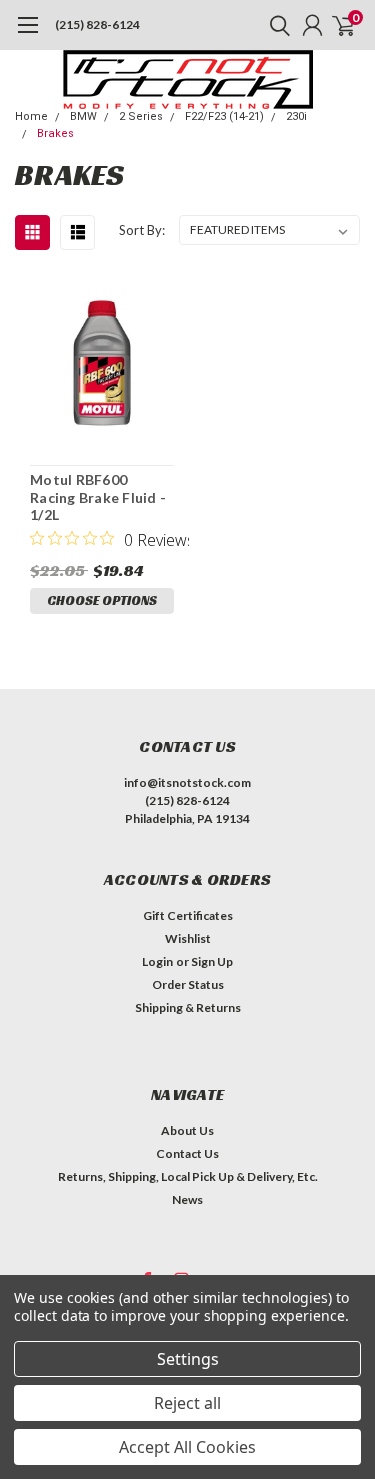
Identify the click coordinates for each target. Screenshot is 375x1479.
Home (31, 116)
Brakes (55, 133)
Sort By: (142, 230)
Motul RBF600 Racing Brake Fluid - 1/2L (98, 497)
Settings (188, 1359)
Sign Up (212, 961)
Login (157, 961)
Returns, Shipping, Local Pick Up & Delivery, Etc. (188, 1176)
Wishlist (188, 938)
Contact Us (187, 1153)
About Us (187, 1130)
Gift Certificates (188, 915)
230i (296, 116)
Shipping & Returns (188, 1007)
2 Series (141, 116)
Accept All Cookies (187, 1447)
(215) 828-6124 (97, 24)
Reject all (187, 1403)
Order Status (188, 984)
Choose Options (102, 600)
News (187, 1199)
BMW (83, 116)
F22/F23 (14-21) (224, 116)
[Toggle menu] (27, 35)
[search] (275, 25)
